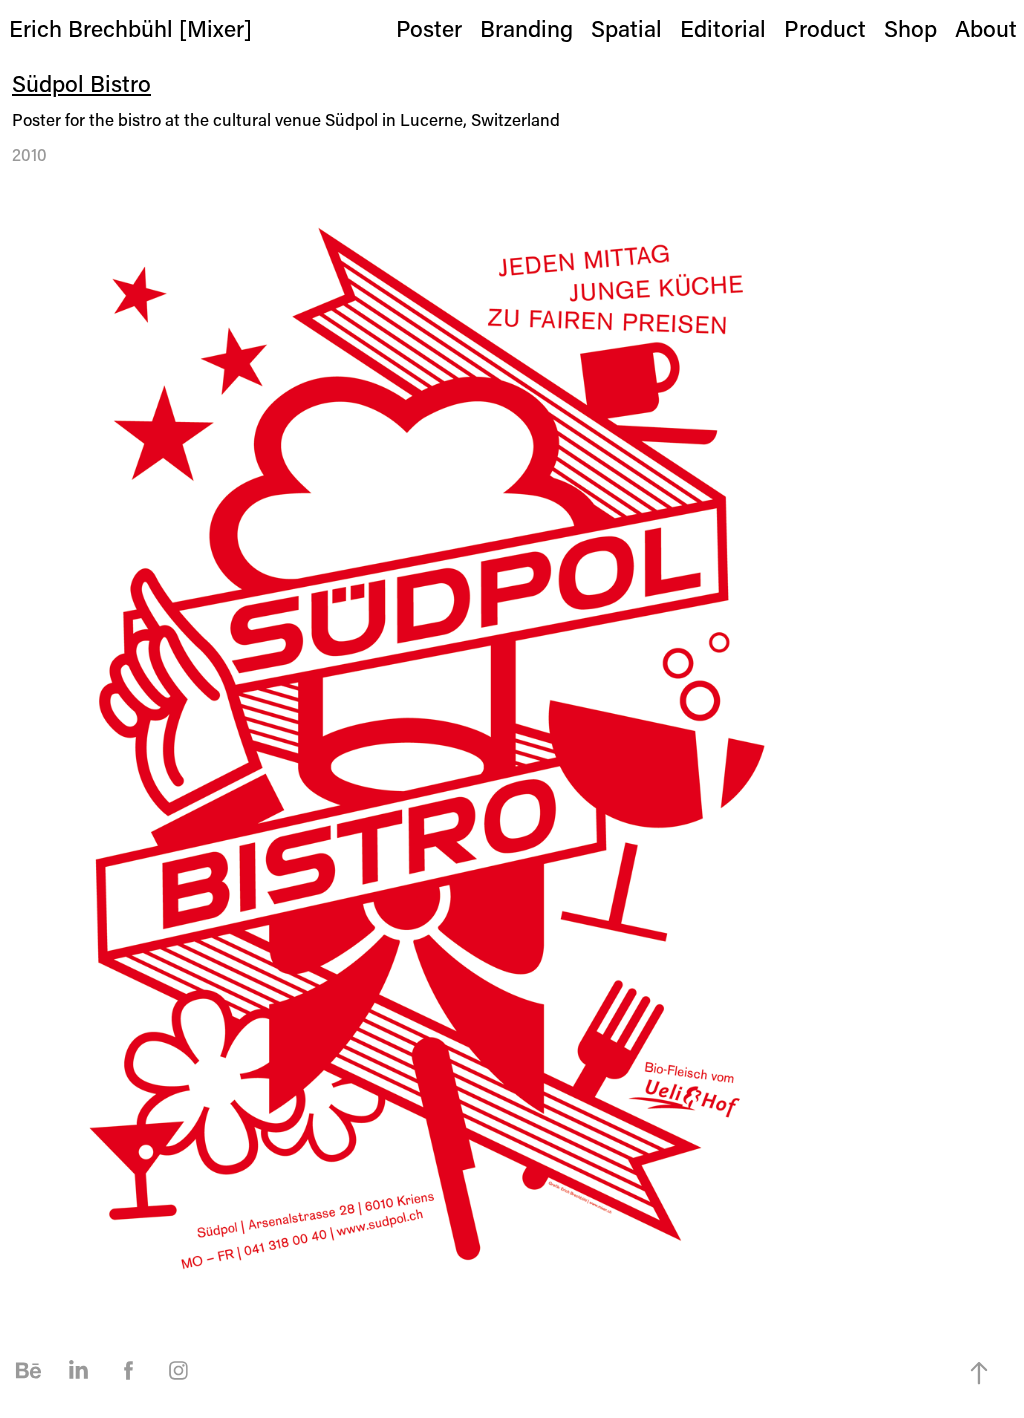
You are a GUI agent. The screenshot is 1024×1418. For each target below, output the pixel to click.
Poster (429, 28)
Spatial (626, 28)
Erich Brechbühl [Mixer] (130, 28)
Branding (526, 28)
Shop (910, 28)
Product (825, 28)
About (986, 28)
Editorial (723, 28)
